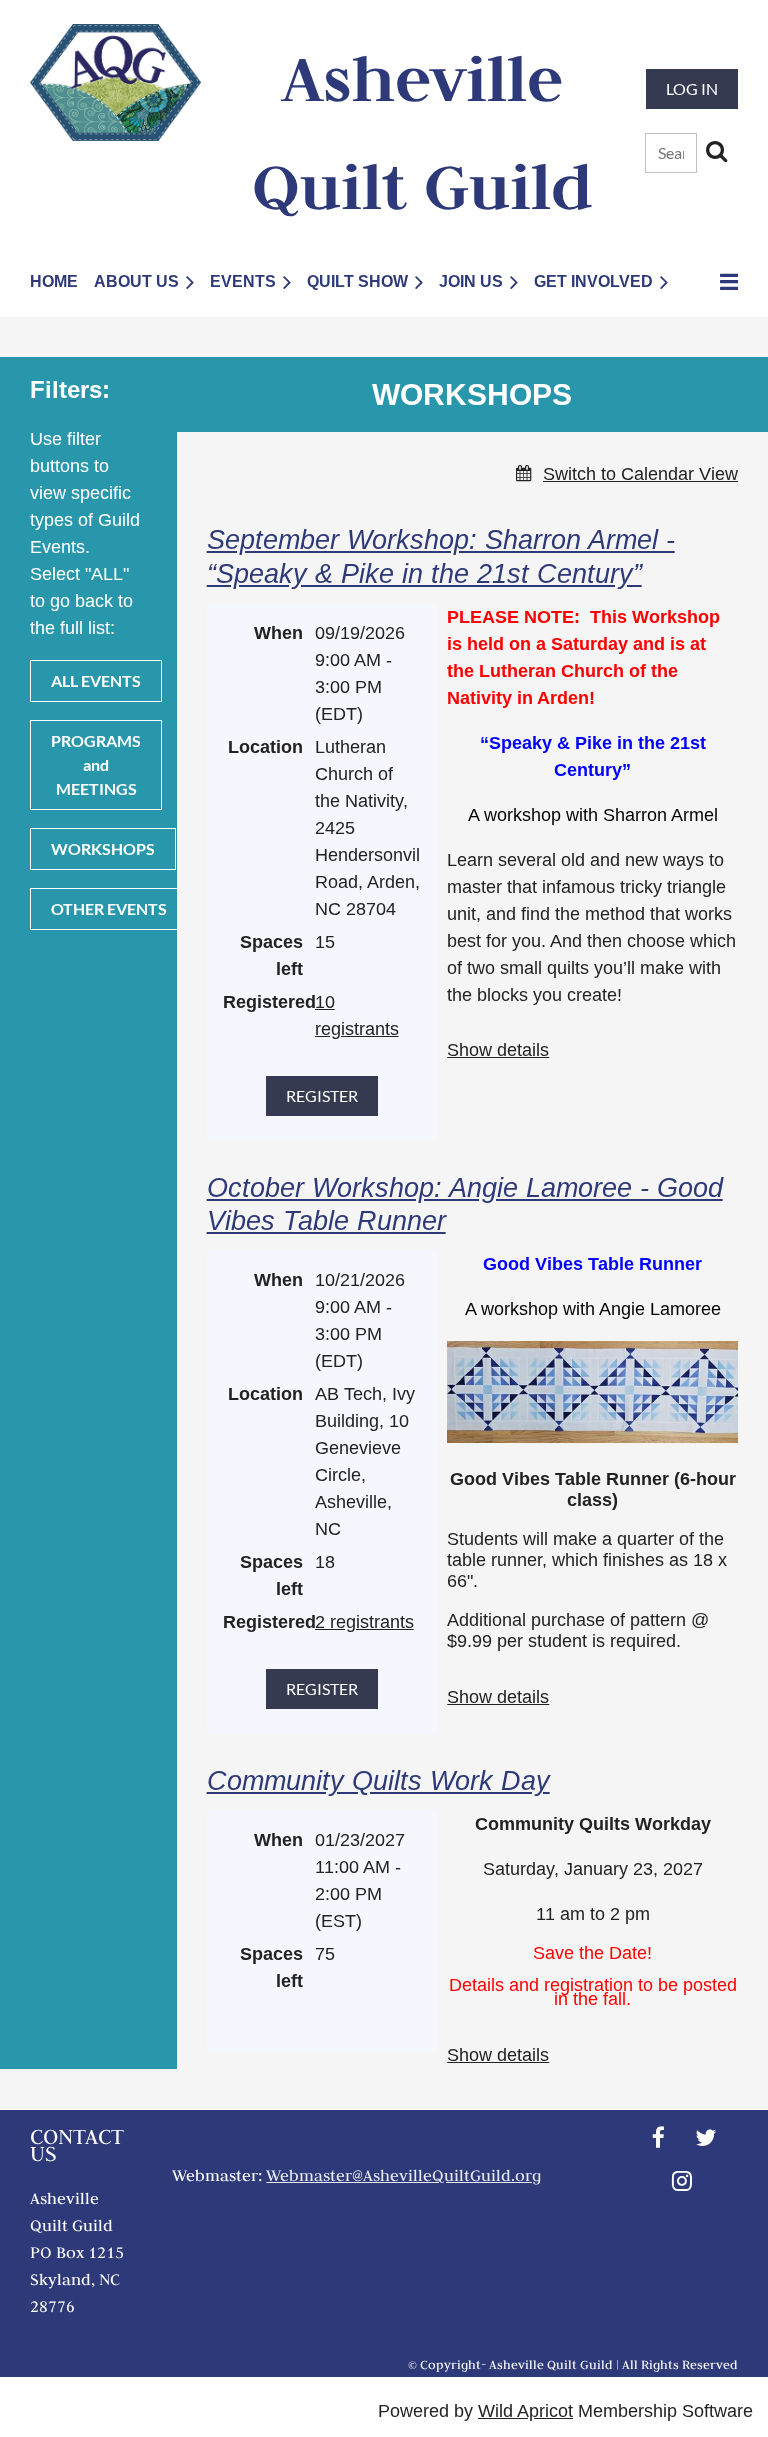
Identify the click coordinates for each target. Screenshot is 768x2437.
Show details (498, 1050)
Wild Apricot (525, 2411)
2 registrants (364, 1622)
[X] (705, 2137)
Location (265, 747)
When (278, 633)
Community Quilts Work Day (378, 1781)
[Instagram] (682, 2180)
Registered (263, 1002)
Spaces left (271, 955)
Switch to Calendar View (640, 474)
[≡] (711, 281)
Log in (692, 88)
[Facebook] (658, 2137)
